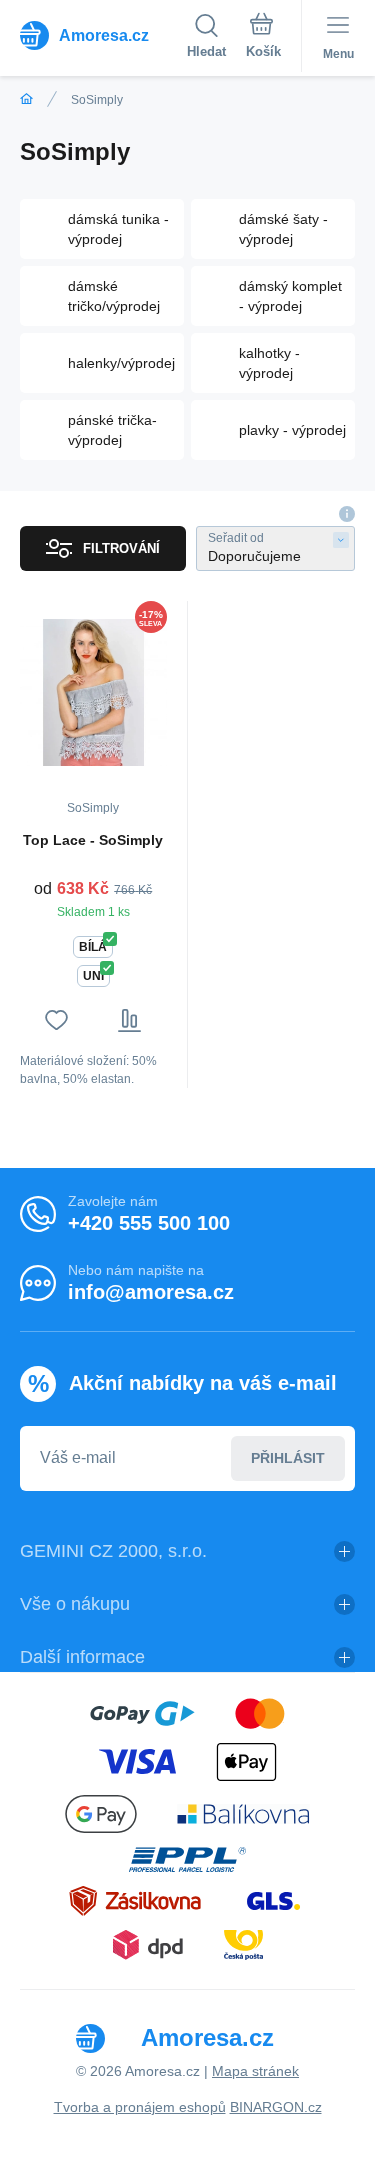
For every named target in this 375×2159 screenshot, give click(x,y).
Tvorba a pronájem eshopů (140, 2107)
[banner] (103, 35)
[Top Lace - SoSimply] (93, 692)
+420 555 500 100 (149, 1223)
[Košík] (263, 39)
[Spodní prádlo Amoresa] (26, 99)
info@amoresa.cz (151, 1292)
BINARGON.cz (276, 2107)
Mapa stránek (255, 2071)
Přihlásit (288, 1458)
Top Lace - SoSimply (93, 840)
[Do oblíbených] (56, 1020)
